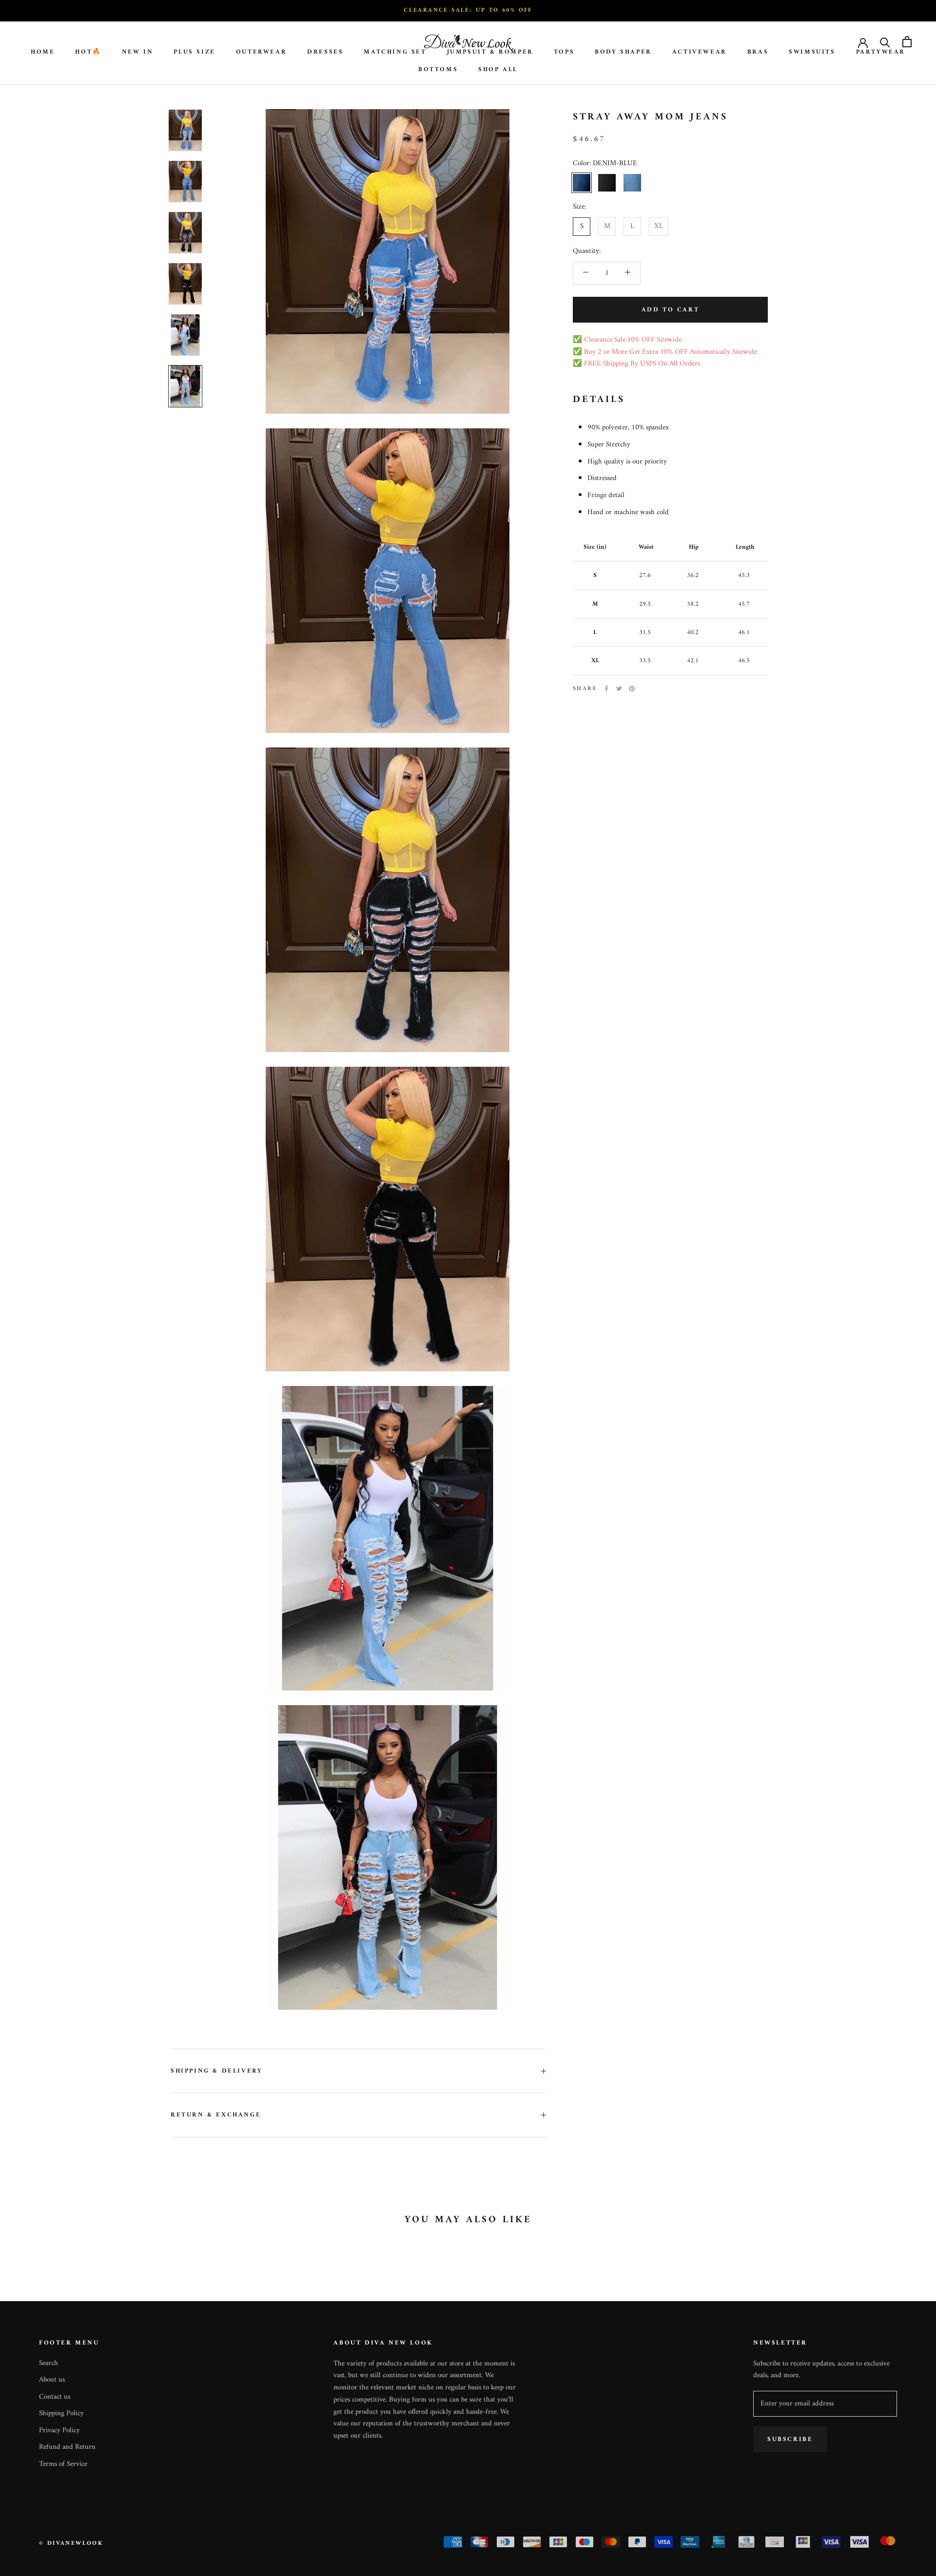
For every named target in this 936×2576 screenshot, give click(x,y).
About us (52, 2380)
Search (49, 2364)
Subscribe (790, 2439)
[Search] (885, 42)
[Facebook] (606, 689)
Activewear (700, 51)
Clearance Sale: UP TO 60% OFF (468, 10)
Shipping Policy (61, 2414)
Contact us (55, 2397)
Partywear (881, 51)
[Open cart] (907, 42)
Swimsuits (812, 51)
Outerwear (261, 51)
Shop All (498, 69)
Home (43, 51)
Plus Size (194, 51)
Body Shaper (623, 51)
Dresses (325, 51)
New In (138, 51)
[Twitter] (619, 689)
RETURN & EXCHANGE (216, 2115)
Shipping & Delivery (216, 2071)
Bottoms (438, 69)
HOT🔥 (88, 51)
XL (659, 226)
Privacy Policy (59, 2431)
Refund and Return (67, 2448)
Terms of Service (63, 2465)
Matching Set (395, 51)
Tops (564, 51)
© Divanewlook (71, 2544)
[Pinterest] (632, 689)
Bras (758, 51)
